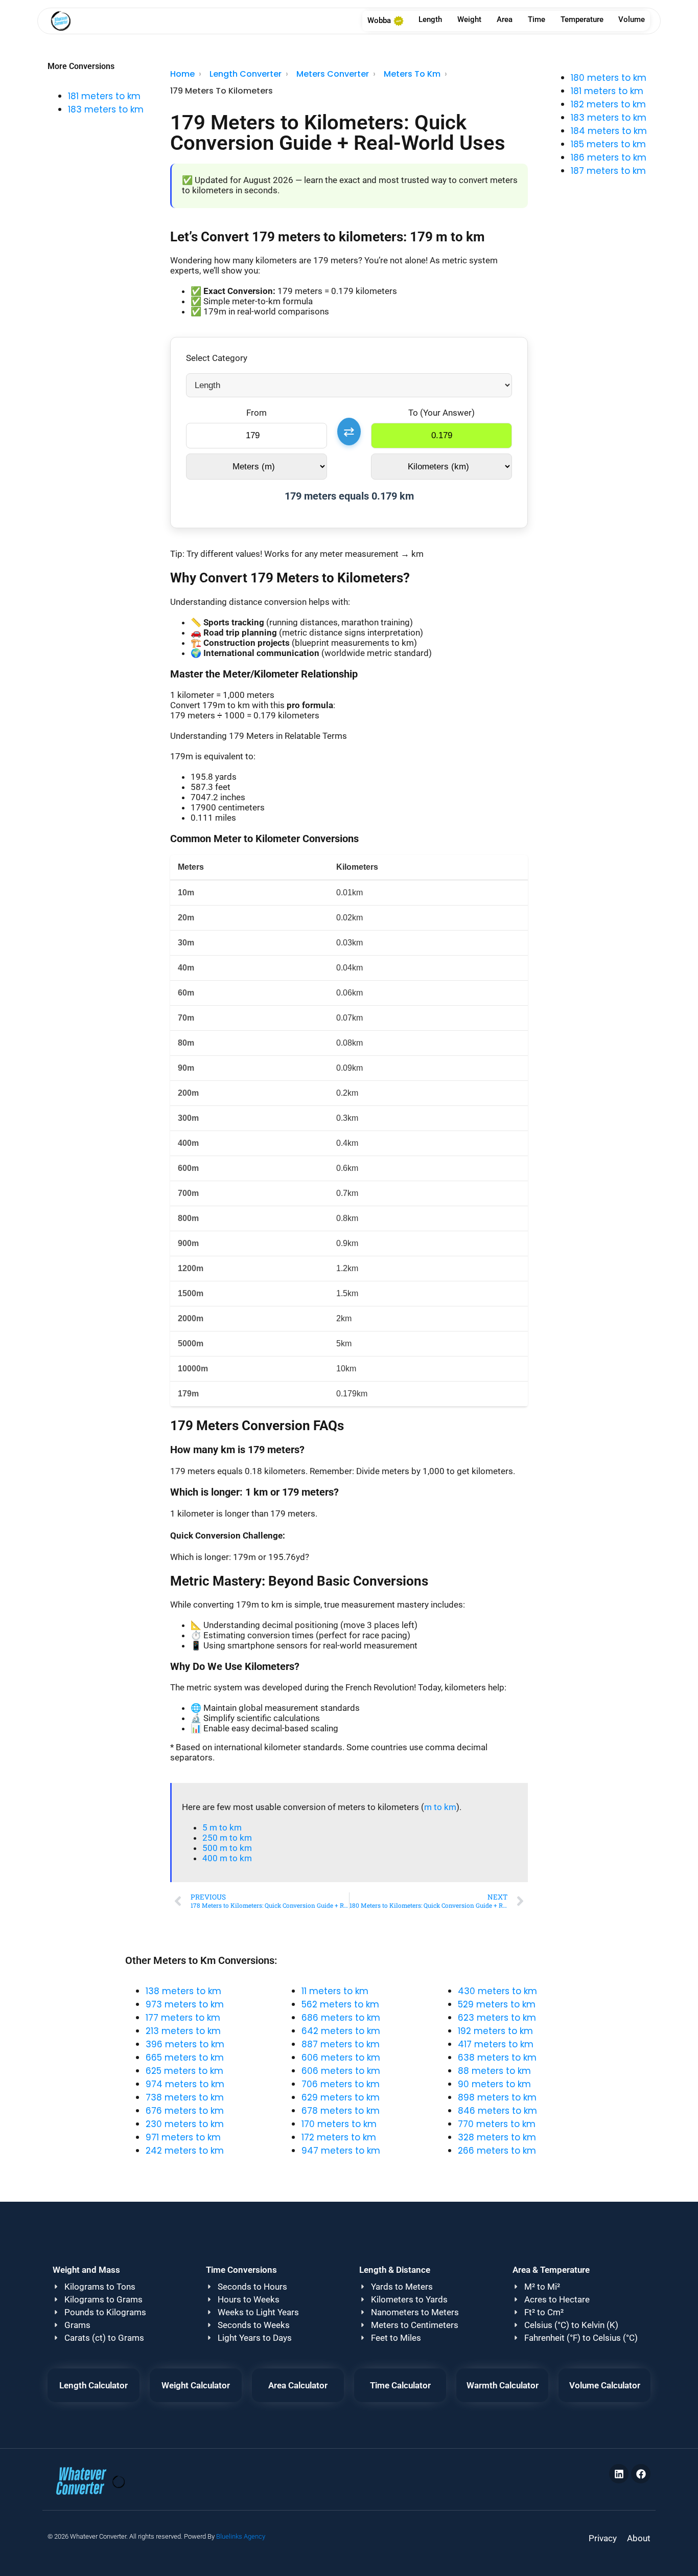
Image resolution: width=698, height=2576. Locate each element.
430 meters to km (497, 1991)
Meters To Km (412, 74)
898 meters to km (497, 2097)
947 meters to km (341, 2151)
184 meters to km (609, 131)
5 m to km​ (222, 1827)
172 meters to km (339, 2137)
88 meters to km (494, 2071)
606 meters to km (341, 2058)
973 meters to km (185, 2004)
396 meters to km (185, 2044)
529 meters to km (497, 2004)
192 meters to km (495, 2031)
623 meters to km (497, 2018)
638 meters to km (497, 2058)
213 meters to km (183, 2031)
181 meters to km (104, 96)
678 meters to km (341, 2111)
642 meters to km (341, 2031)
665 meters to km (185, 2058)
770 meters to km (497, 2124)
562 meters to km (340, 2004)
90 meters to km (494, 2084)
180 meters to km (609, 78)
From (257, 413)
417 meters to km (496, 2044)
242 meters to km (185, 2151)
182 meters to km (608, 104)
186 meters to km (609, 157)
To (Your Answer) (441, 413)
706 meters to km (341, 2084)
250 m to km (227, 1838)
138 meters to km (183, 1991)
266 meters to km (497, 2151)
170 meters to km (339, 2124)
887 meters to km (341, 2044)
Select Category (217, 358)
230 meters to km (185, 2124)
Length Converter (246, 74)
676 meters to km (185, 2111)
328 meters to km (497, 2137)
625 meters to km (184, 2071)
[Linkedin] (619, 2474)
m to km (440, 1807)
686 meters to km (341, 2018)
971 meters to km (183, 2137)
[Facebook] (641, 2474)
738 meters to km (185, 2097)
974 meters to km (185, 2084)
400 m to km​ (227, 1858)
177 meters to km (183, 2018)
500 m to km (227, 1848)
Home (182, 74)
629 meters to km (341, 2097)
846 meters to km (497, 2111)
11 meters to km (335, 1991)
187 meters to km (608, 171)
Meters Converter (333, 74)
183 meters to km (106, 109)
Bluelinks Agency (241, 2536)
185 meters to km (608, 144)
